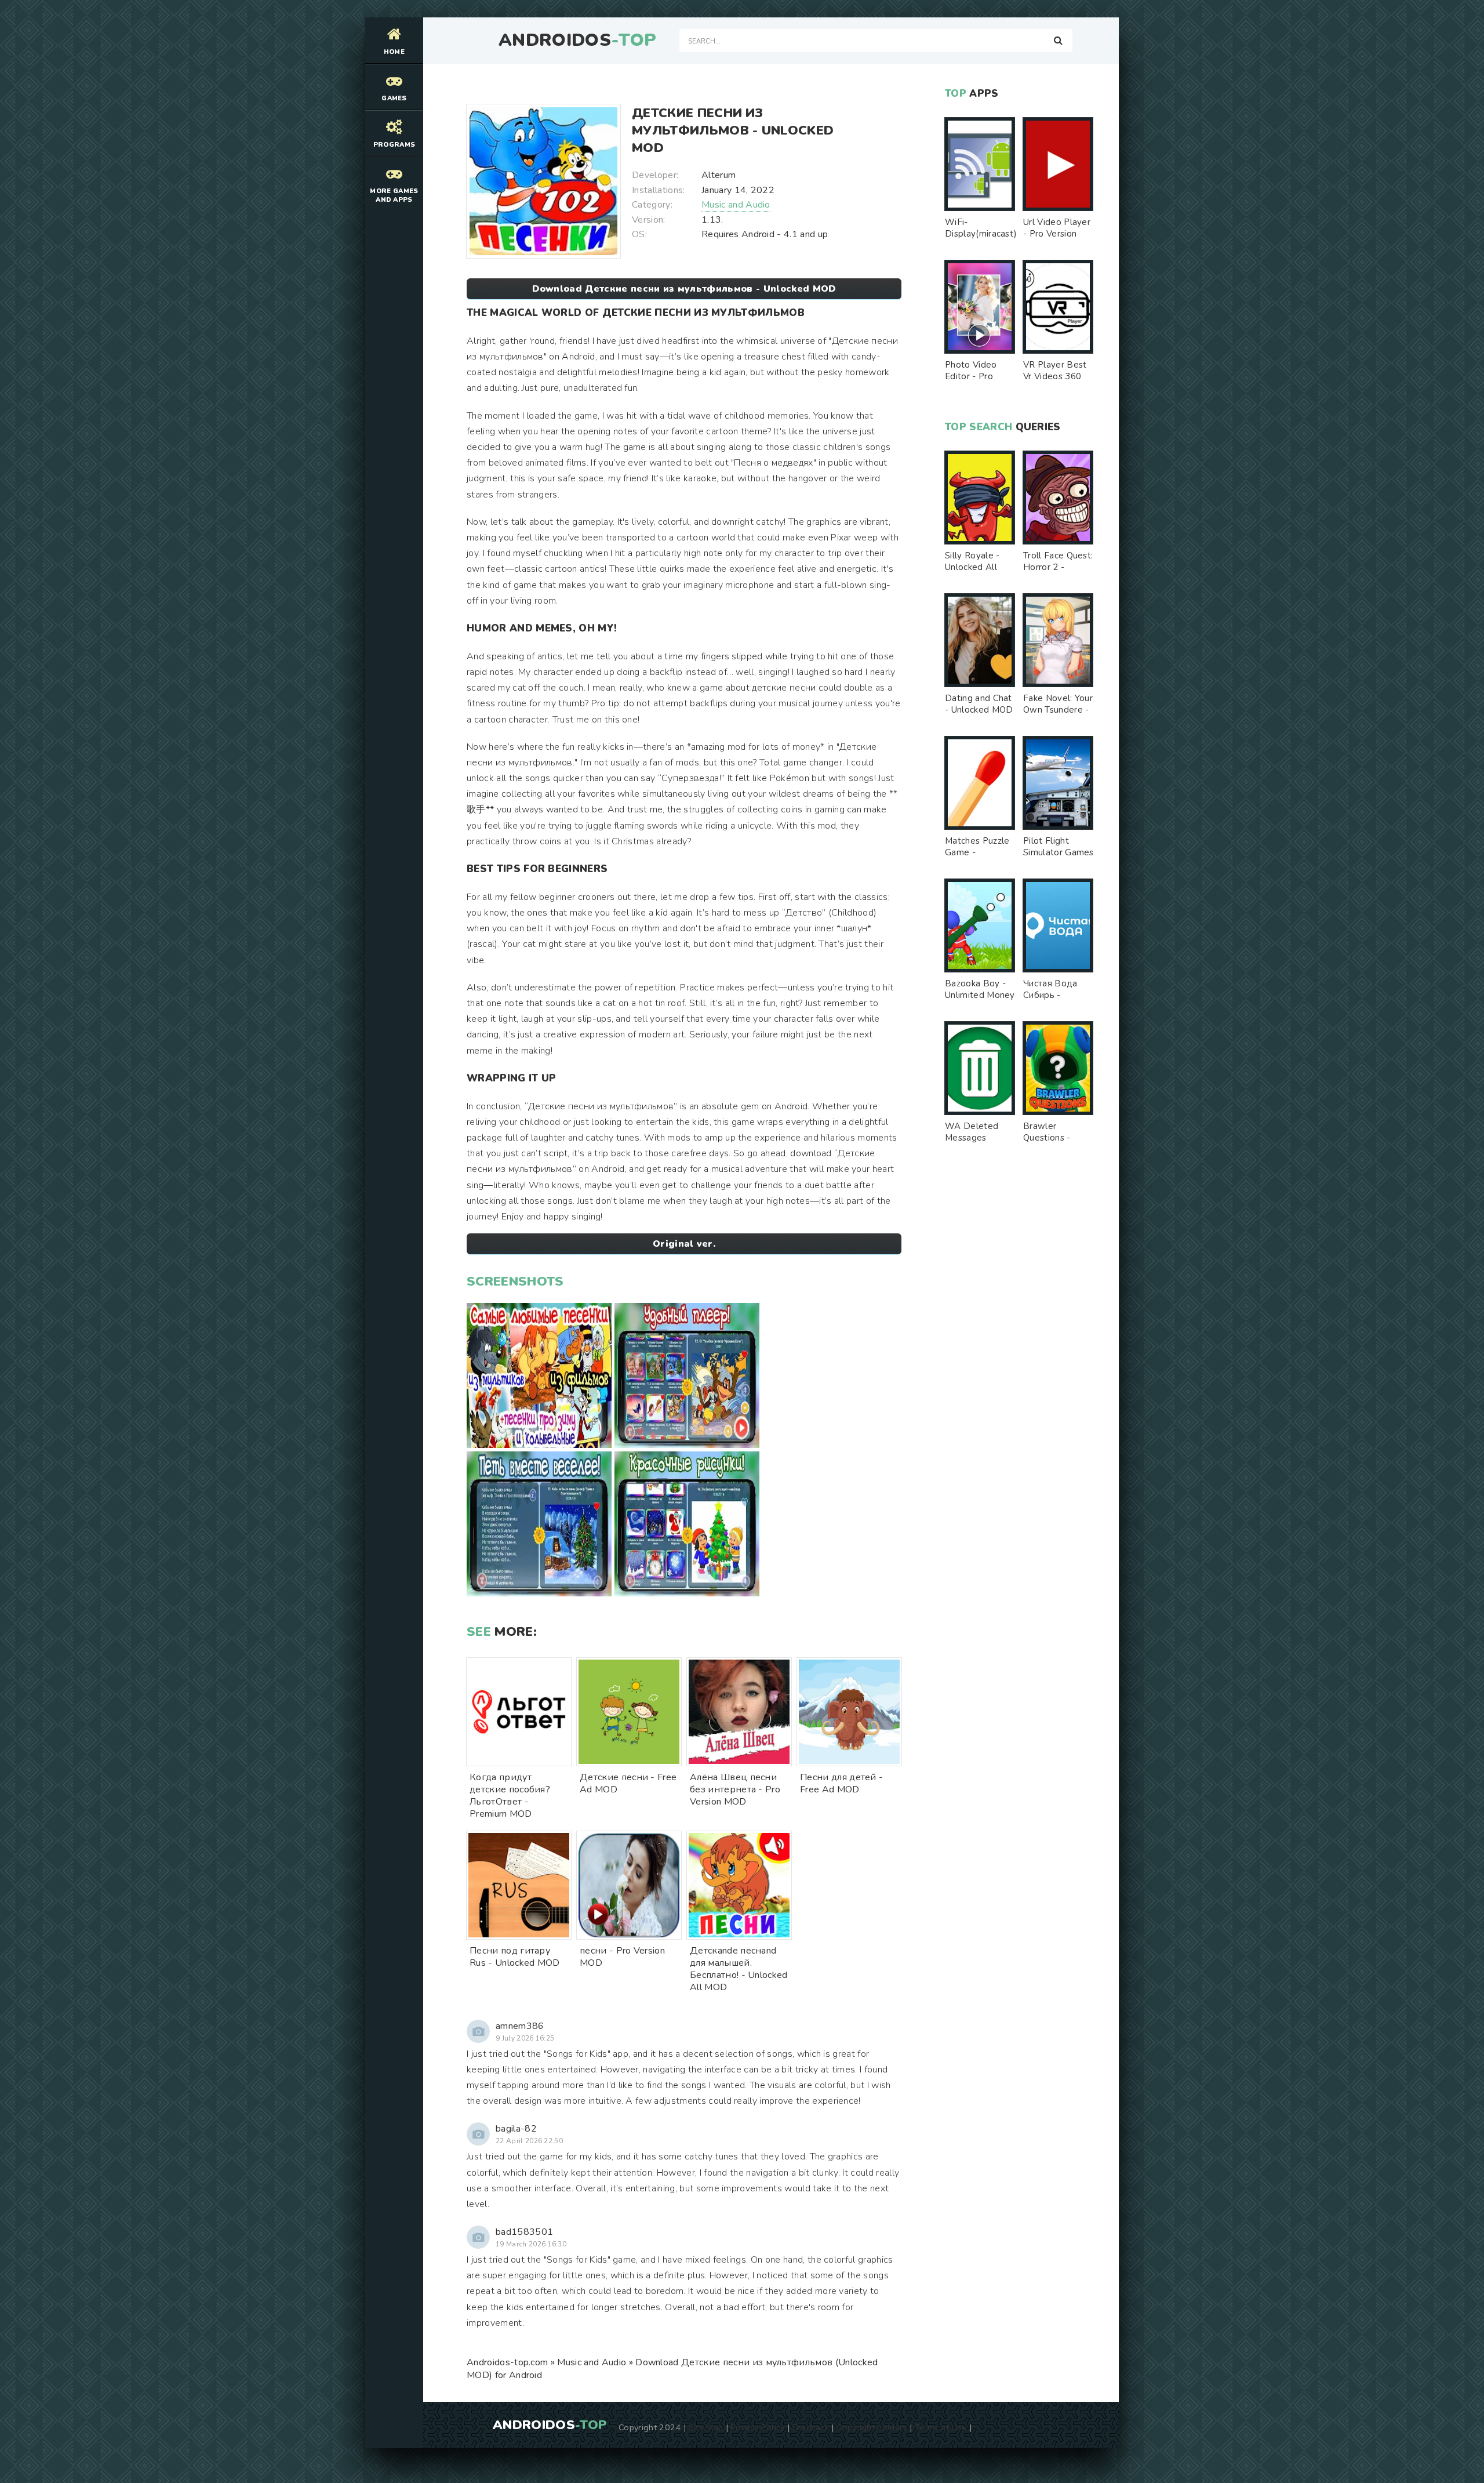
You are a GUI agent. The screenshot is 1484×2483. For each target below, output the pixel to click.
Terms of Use (941, 2427)
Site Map (706, 2427)
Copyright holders (872, 2427)
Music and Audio (736, 205)
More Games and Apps (394, 195)
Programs (394, 145)
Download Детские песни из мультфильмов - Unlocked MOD (684, 289)
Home (394, 52)
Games (394, 98)
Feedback (811, 2427)
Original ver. (684, 1244)
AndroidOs (577, 41)
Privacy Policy (757, 2427)
